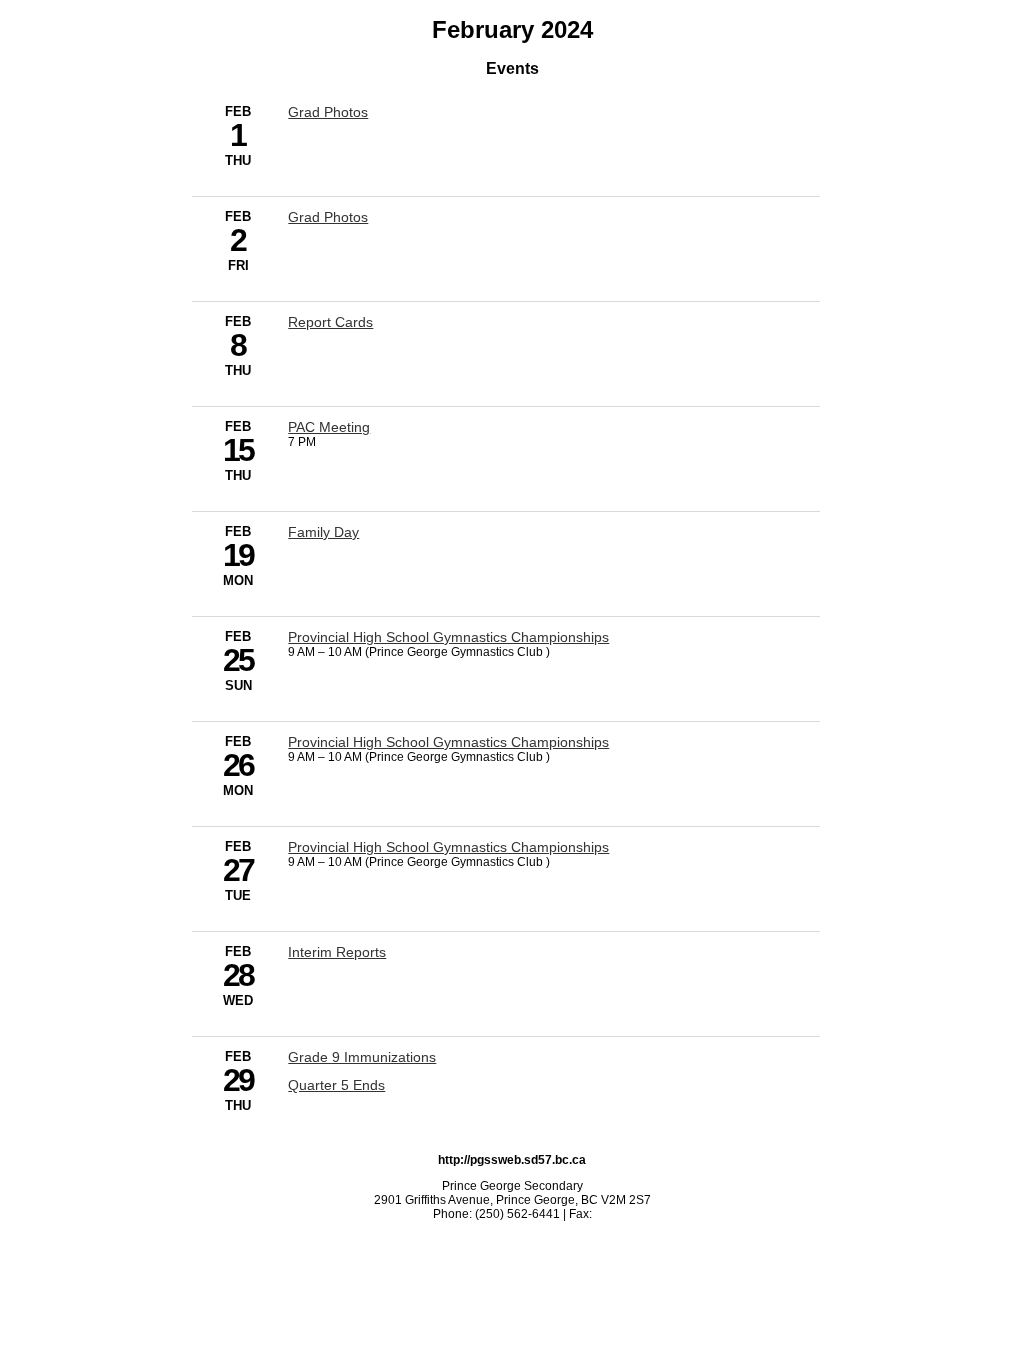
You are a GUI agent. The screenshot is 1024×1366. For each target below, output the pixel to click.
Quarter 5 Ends (336, 1085)
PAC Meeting (329, 427)
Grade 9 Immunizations (362, 1057)
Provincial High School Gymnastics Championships (448, 637)
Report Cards (330, 322)
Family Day (323, 532)
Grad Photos (328, 112)
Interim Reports (337, 952)
